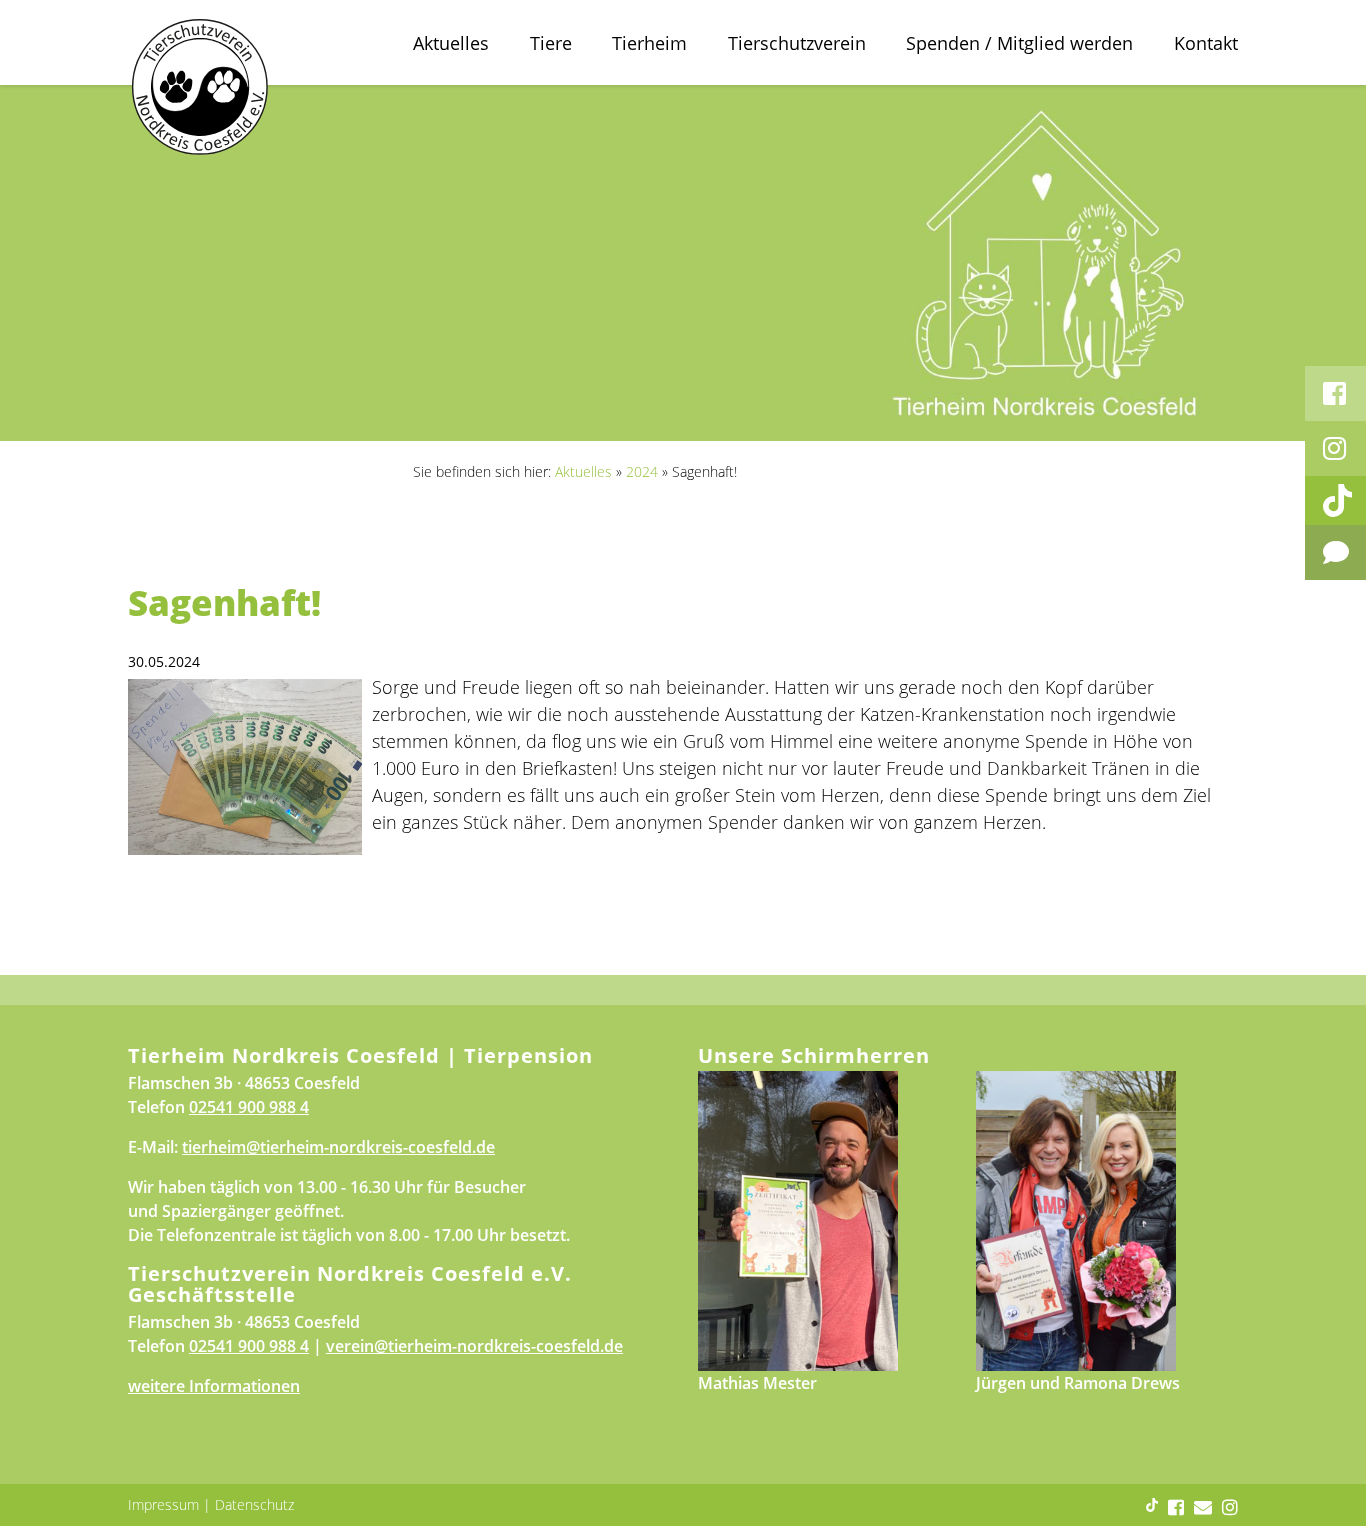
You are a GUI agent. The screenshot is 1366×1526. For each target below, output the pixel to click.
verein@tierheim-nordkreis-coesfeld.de (474, 1346)
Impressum (163, 1504)
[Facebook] (1335, 393)
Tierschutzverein (797, 43)
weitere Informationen (214, 1386)
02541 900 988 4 (249, 1107)
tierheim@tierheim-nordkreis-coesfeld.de (338, 1147)
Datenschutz (254, 1504)
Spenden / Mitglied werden (1019, 43)
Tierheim (649, 43)
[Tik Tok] (1335, 500)
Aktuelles (451, 43)
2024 (642, 471)
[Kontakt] (1335, 552)
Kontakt (1206, 43)
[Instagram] (1335, 448)
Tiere (551, 43)
